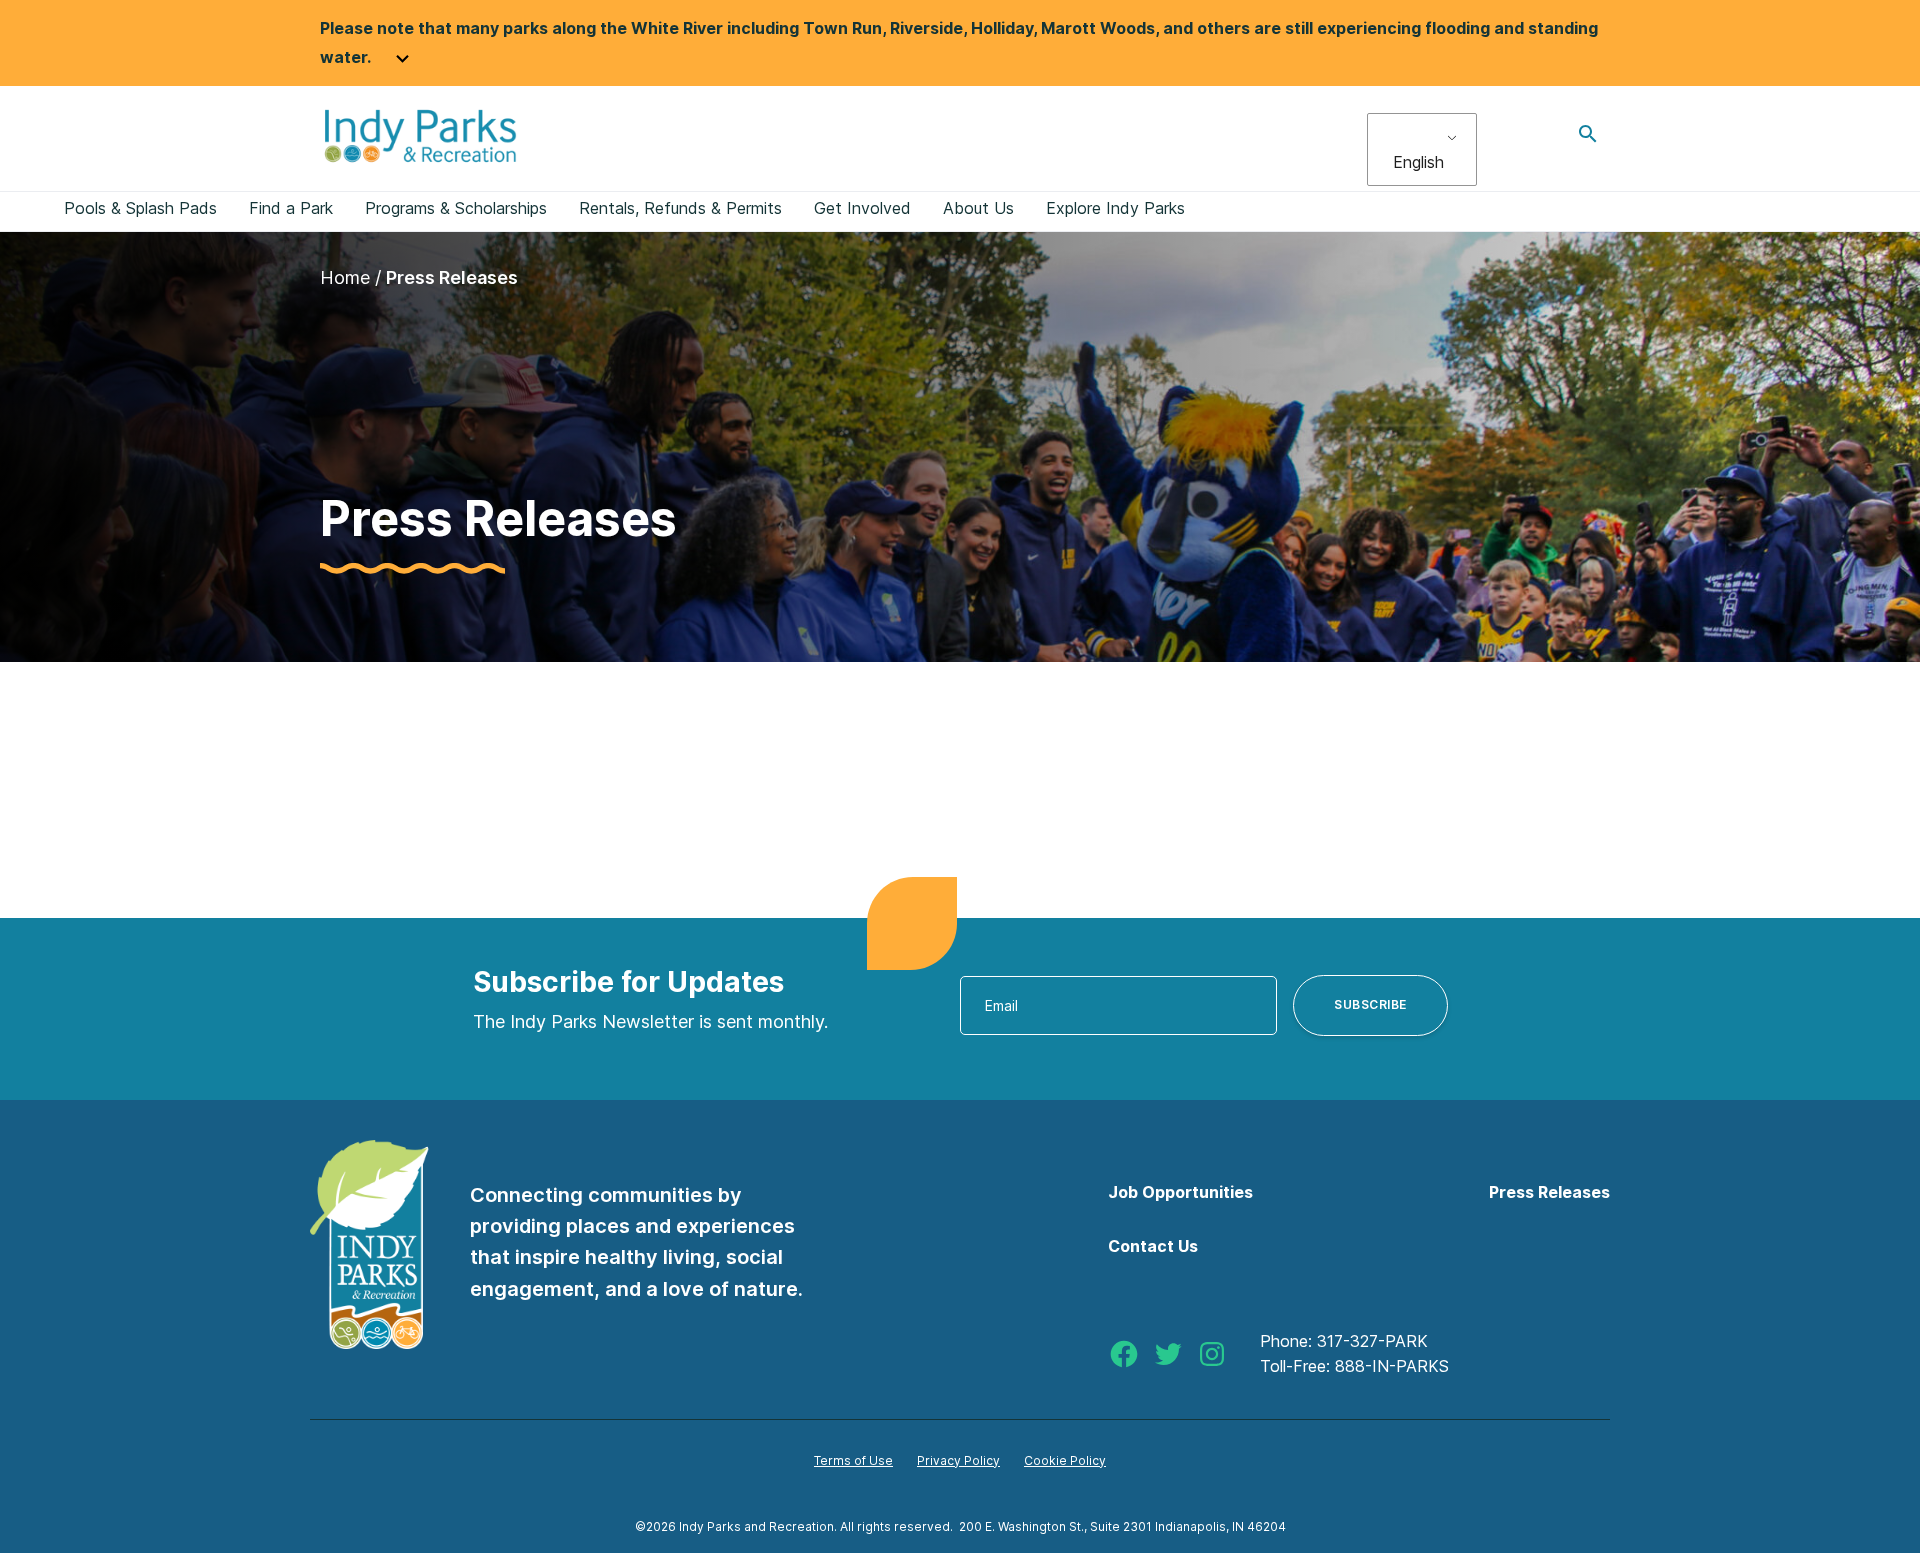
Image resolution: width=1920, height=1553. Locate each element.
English (1418, 162)
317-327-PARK (1372, 1341)
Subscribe (1370, 1004)
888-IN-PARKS (1392, 1366)
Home (345, 277)
